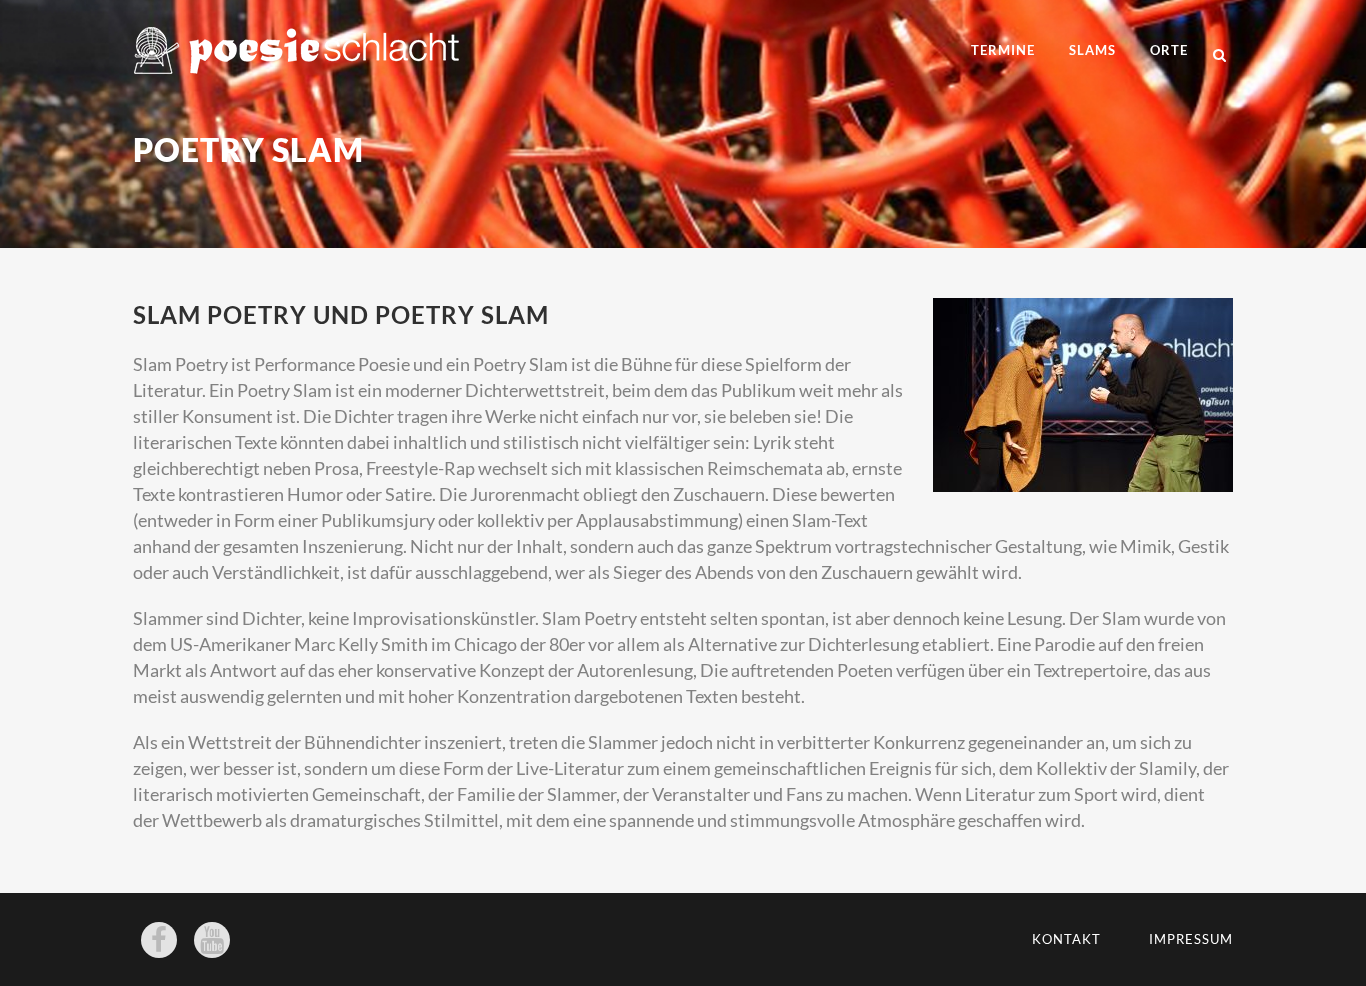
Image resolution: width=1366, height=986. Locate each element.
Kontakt (1066, 939)
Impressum (1191, 939)
